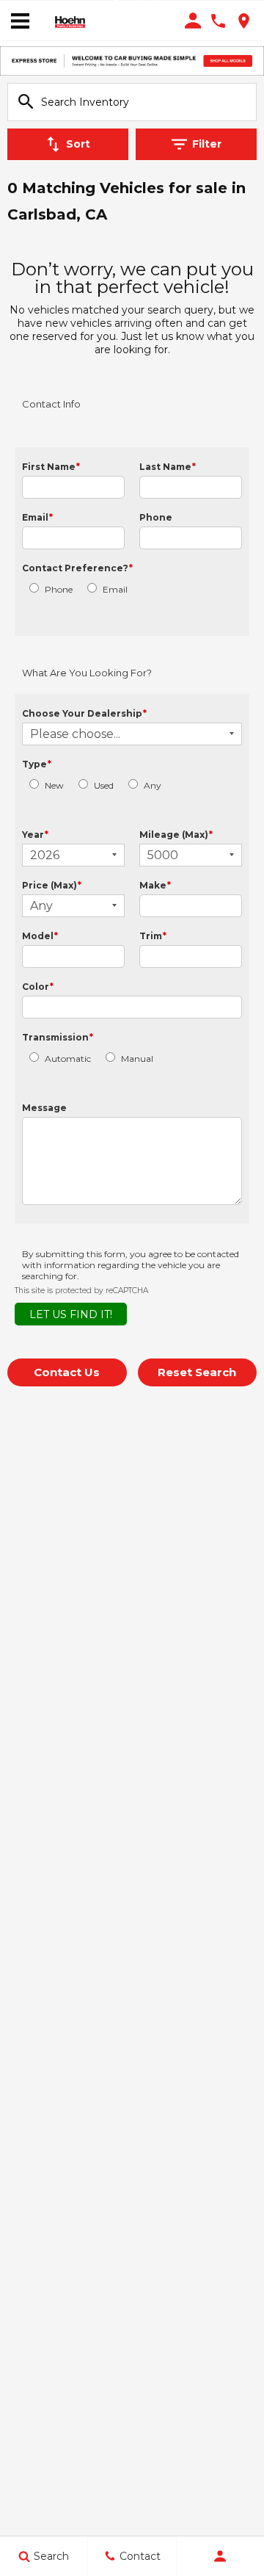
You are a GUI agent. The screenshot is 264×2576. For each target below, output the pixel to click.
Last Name (168, 467)
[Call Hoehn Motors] (218, 21)
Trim (153, 936)
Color (38, 987)
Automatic (68, 1059)
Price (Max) (52, 885)
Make (155, 885)
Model (40, 936)
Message (44, 1108)
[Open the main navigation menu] (20, 21)
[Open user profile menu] (220, 2556)
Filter (207, 144)
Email (37, 517)
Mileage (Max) (176, 835)
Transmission (58, 1037)
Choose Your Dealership (84, 713)
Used (104, 785)
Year (35, 835)
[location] (244, 21)
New (54, 785)
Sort (78, 144)
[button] (67, 1372)
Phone (156, 517)
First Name (51, 467)
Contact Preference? (77, 568)
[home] (70, 21)
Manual (137, 1059)
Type (37, 764)
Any (153, 785)
